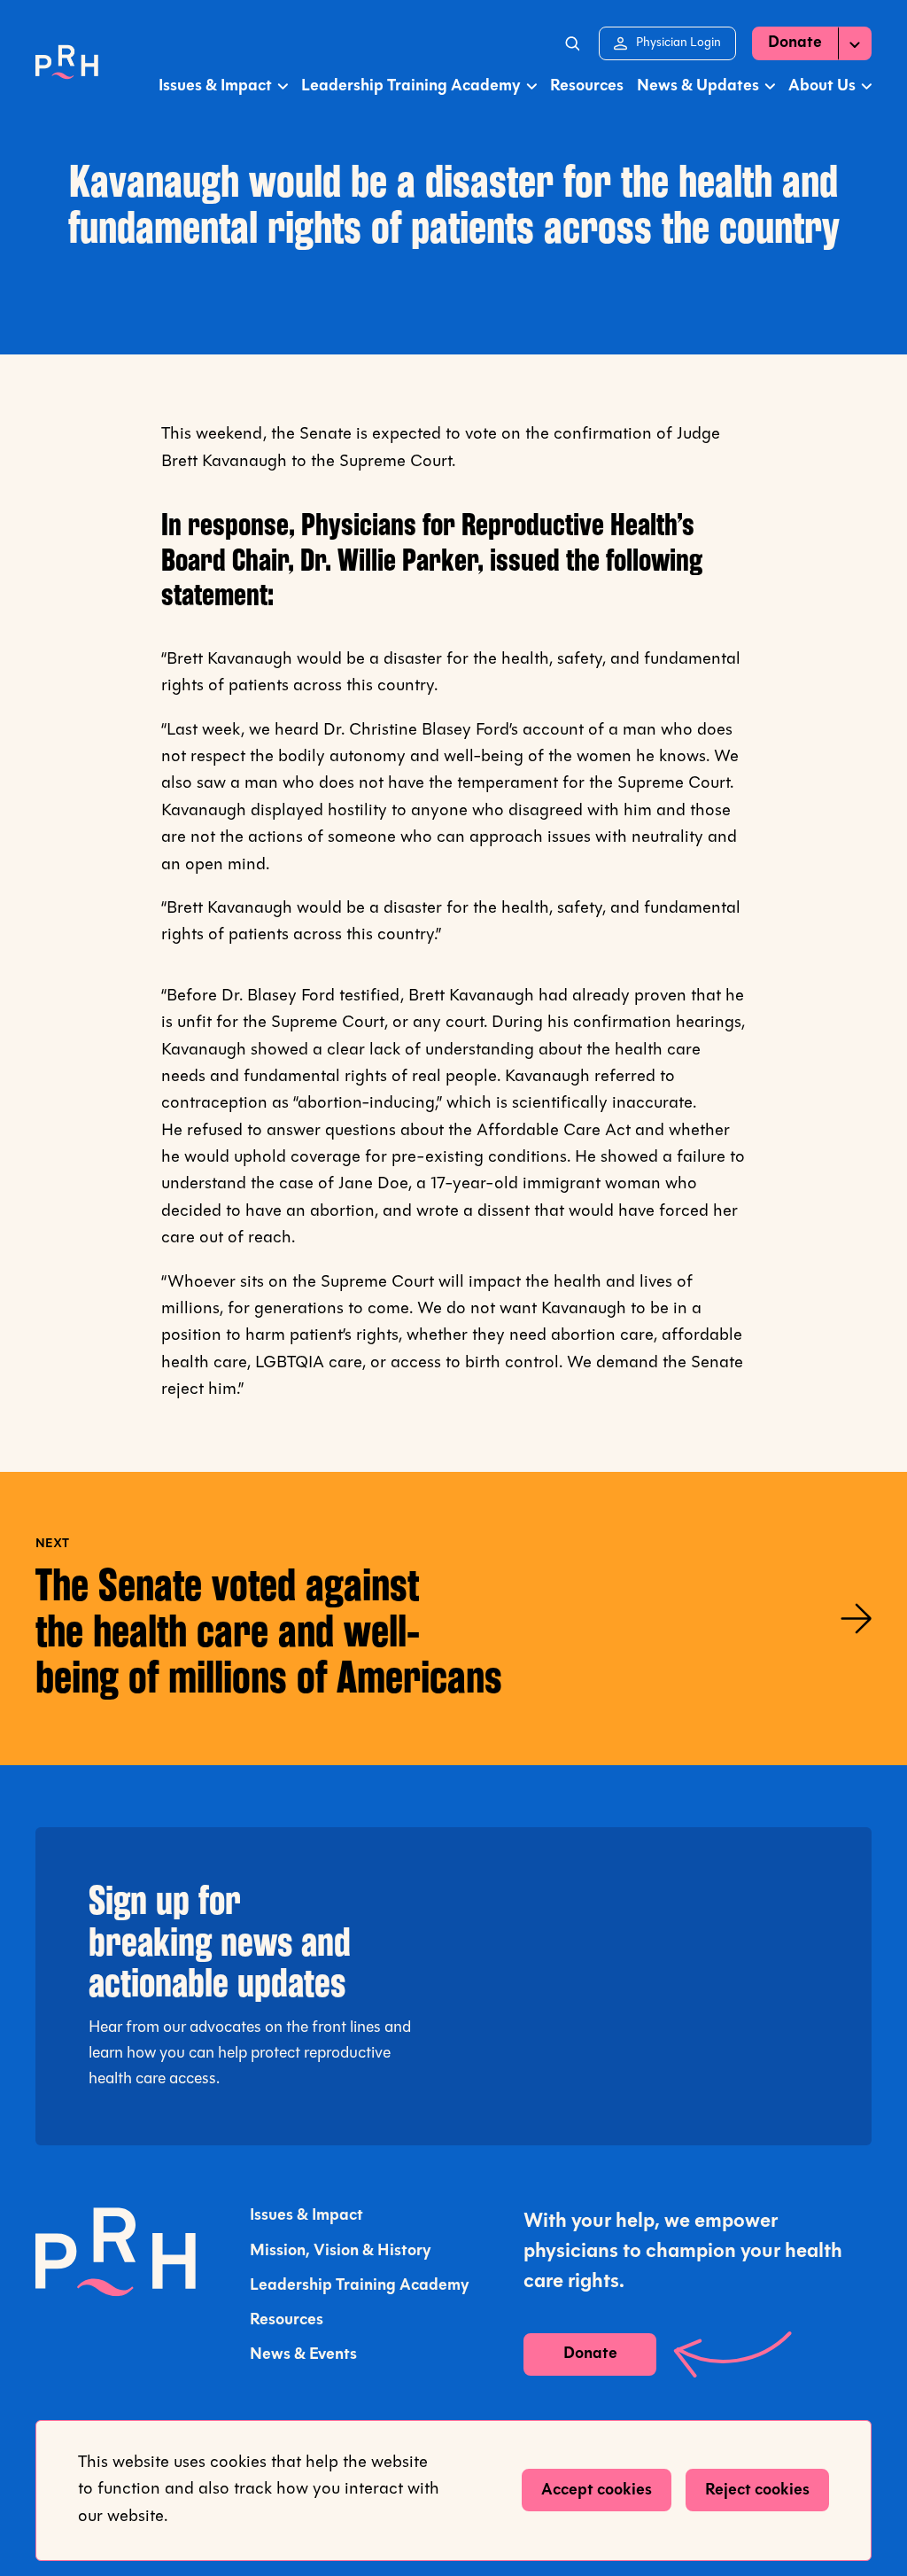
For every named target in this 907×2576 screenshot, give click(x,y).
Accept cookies (597, 2490)
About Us (822, 86)
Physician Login (678, 48)
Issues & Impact (215, 86)
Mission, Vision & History (341, 2251)
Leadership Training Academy (411, 86)
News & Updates (698, 86)
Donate (795, 43)
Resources (587, 86)
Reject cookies (757, 2490)
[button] (571, 43)
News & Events (303, 2355)
